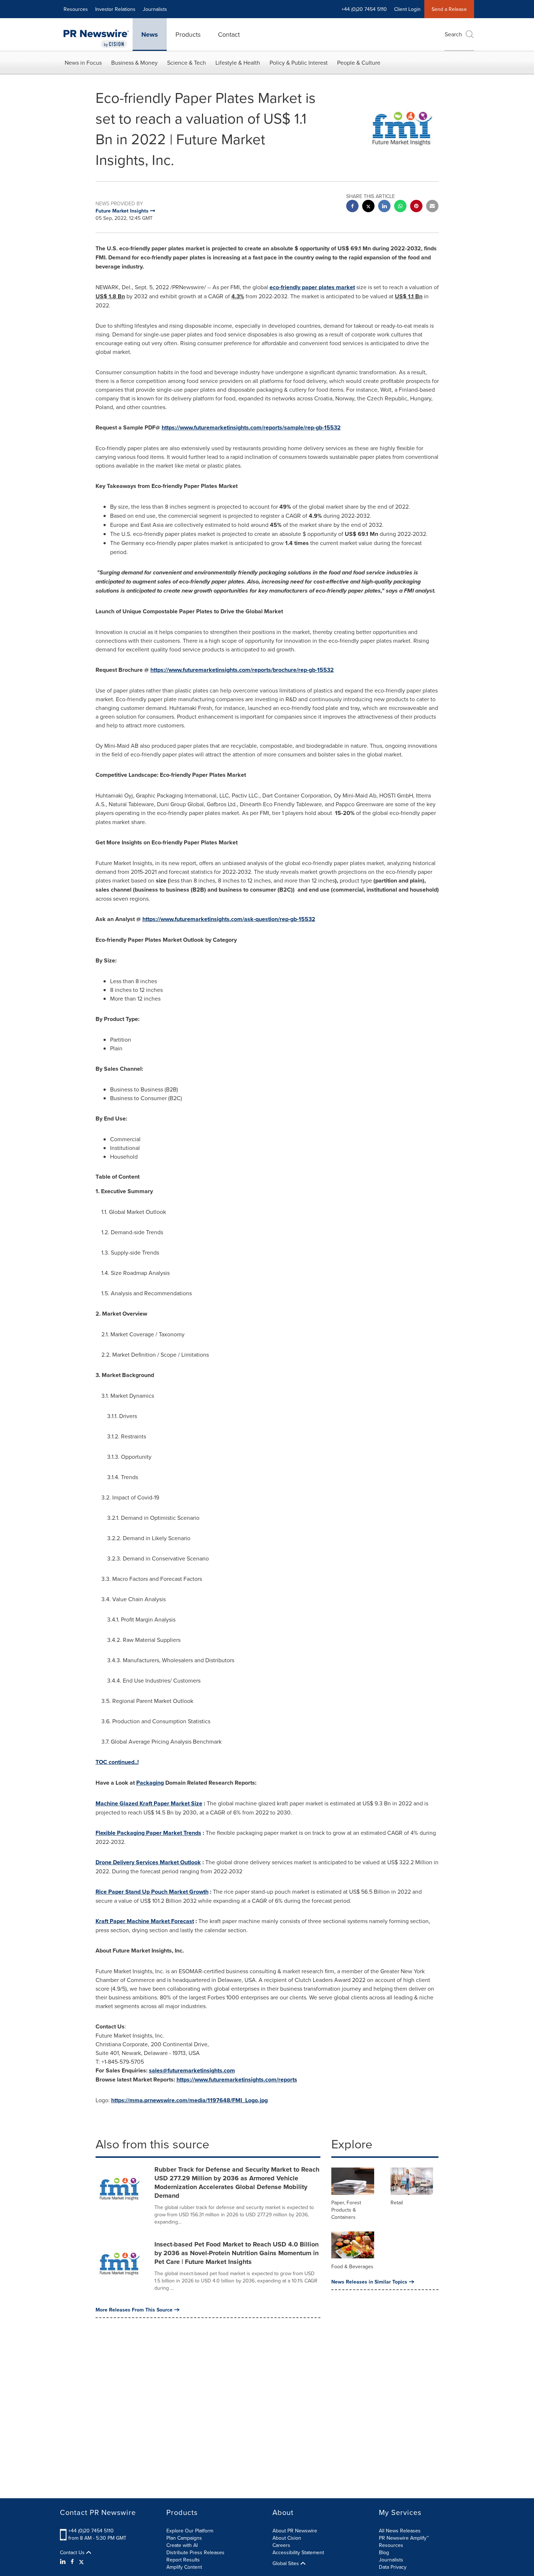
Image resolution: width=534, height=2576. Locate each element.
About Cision (287, 2538)
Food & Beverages (352, 2266)
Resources (76, 9)
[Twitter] (81, 2561)
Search (453, 34)
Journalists (155, 9)
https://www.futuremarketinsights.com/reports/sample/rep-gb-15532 (251, 427)
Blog (384, 2552)
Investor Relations (115, 9)
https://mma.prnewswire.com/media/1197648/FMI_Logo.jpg (189, 2100)
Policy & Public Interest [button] (299, 62)
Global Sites (286, 2563)
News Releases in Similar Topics (369, 2282)
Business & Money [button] (134, 62)
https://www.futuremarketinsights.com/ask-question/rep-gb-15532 (229, 919)
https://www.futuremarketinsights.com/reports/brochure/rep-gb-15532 (242, 670)
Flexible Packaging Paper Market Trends (148, 1833)
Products (188, 34)
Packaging (150, 1783)
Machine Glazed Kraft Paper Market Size (149, 1803)
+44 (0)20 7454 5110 (91, 2531)
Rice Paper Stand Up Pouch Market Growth (152, 1892)
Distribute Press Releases (195, 2552)
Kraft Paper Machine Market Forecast (145, 1921)
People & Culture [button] (359, 62)
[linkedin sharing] (384, 207)
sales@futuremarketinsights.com (192, 2070)
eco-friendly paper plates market (312, 287)
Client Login (407, 9)
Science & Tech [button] (187, 62)
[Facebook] (72, 2561)
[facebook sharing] (352, 207)
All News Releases (400, 2531)
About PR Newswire (295, 2531)
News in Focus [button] (83, 62)
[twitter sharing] (368, 207)
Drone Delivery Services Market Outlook (148, 1862)
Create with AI (182, 2545)
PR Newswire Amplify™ (404, 2538)
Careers (281, 2545)
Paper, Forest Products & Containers (346, 2210)
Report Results (183, 2560)
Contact (229, 34)
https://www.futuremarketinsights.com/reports (237, 2080)
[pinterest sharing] (416, 207)
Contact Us (73, 2552)
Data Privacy (393, 2567)
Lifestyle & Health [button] (238, 62)
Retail (397, 2202)
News (150, 35)
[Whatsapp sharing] (400, 207)
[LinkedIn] (64, 2561)
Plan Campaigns (184, 2538)
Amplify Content (184, 2567)
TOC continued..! (117, 1762)
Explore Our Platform (190, 2531)
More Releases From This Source (134, 2310)
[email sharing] (432, 207)
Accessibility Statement (298, 2552)
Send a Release (449, 9)
